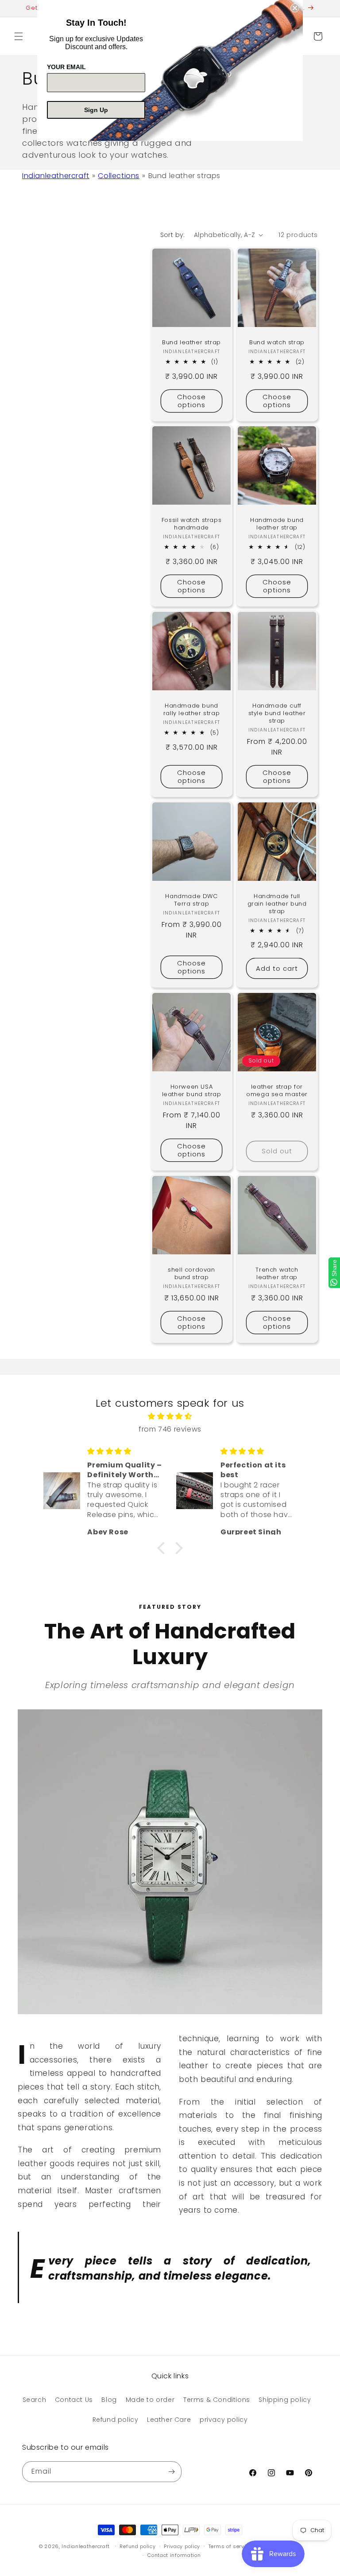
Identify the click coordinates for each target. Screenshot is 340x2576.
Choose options (191, 400)
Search (35, 2400)
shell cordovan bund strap (191, 1274)
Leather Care (169, 2420)
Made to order (150, 2400)
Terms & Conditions (217, 2400)
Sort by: (173, 235)
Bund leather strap (191, 343)
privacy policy (224, 2420)
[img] (170, 1416)
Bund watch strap (277, 343)
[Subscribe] (171, 2472)
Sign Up (96, 110)
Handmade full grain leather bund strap (277, 904)
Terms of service (230, 2546)
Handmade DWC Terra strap (191, 900)
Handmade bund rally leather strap (191, 710)
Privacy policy (182, 2546)
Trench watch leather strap (277, 1274)
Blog (109, 2400)
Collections (119, 176)
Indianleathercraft (56, 176)
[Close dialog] (295, 8)
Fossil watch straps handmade (191, 524)
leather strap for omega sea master (277, 1091)
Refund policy (116, 2420)
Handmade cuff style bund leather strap (277, 714)
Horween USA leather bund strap (192, 1091)
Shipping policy (285, 2400)
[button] (19, 36)
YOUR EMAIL (66, 67)
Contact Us (74, 2400)
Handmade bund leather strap (277, 524)
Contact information (174, 2555)
